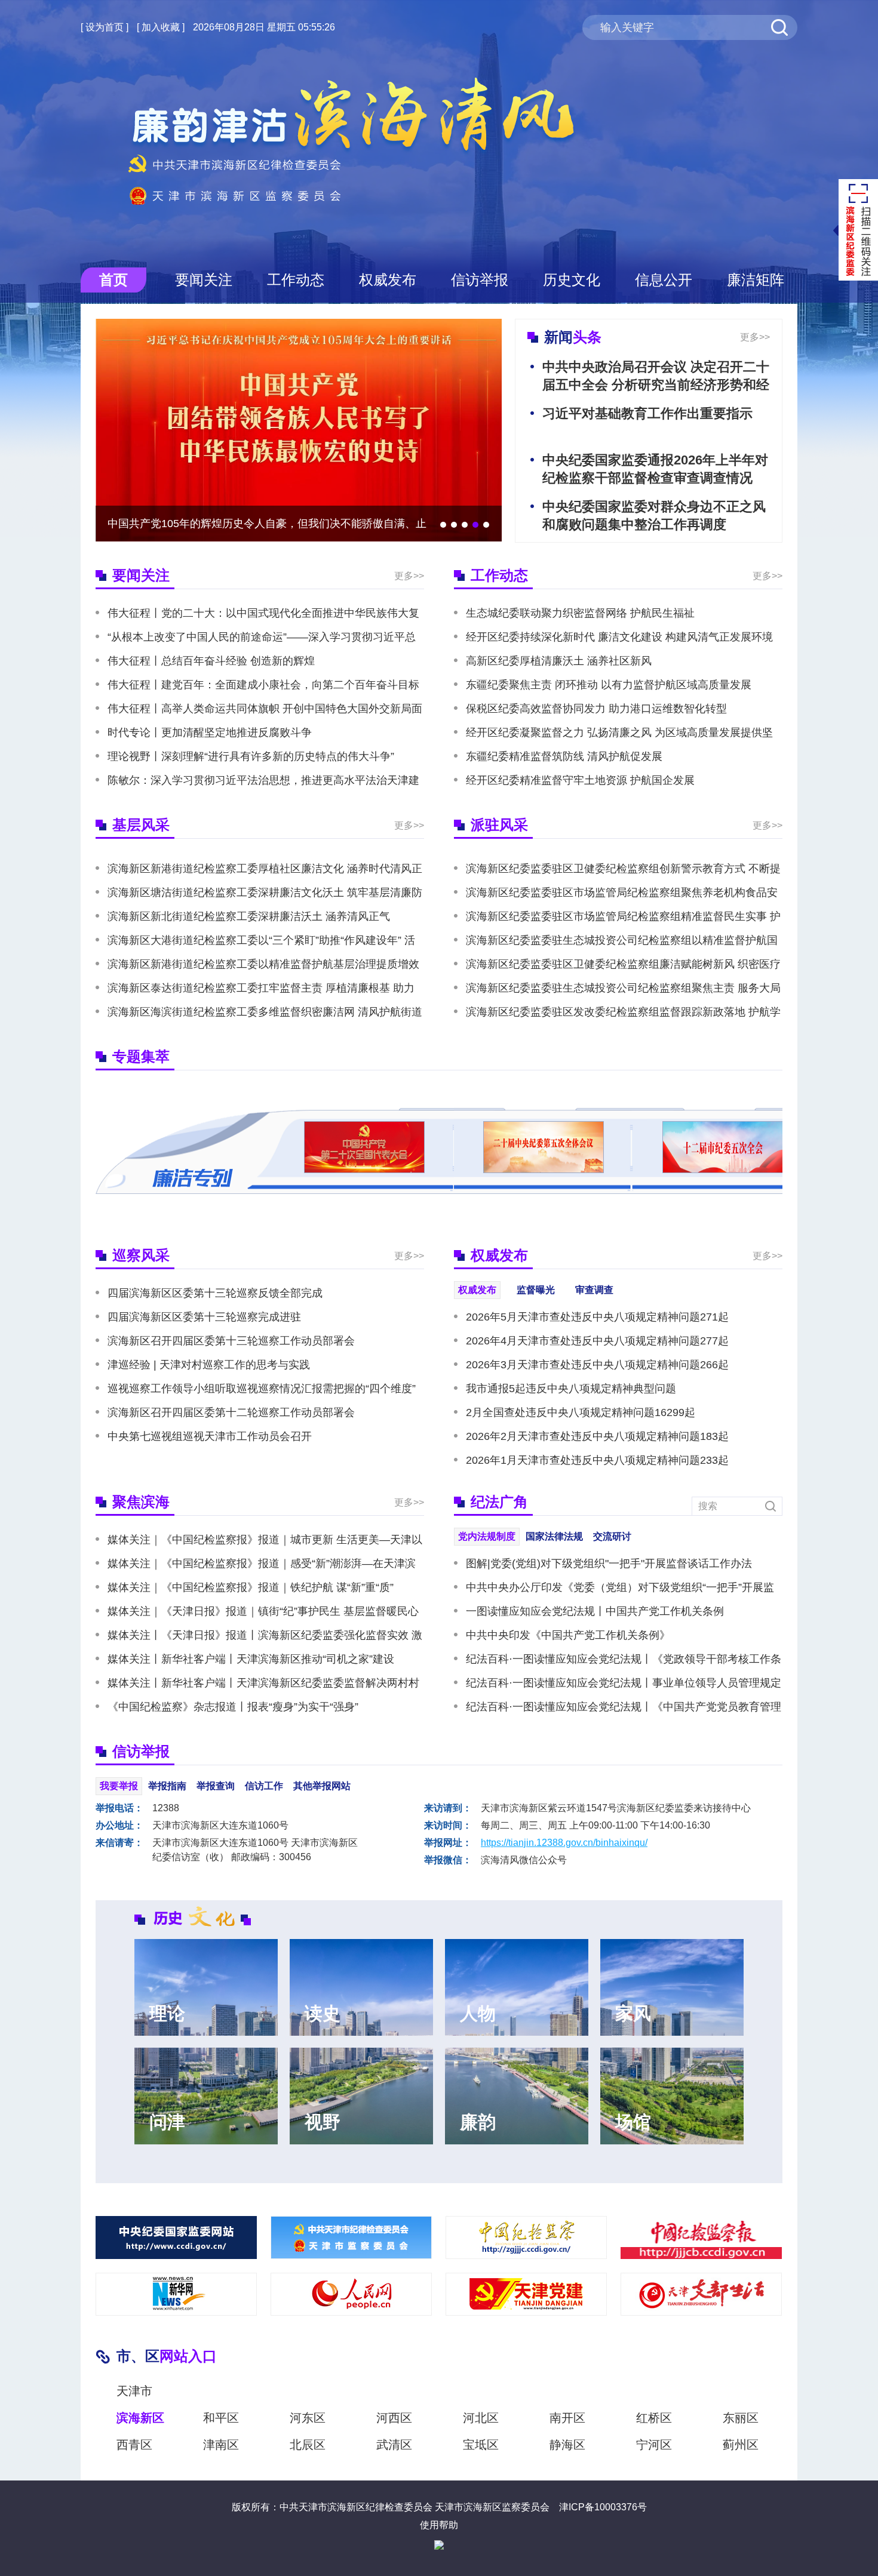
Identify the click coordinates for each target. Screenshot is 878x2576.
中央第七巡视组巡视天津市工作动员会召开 (210, 1436)
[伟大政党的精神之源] (299, 430)
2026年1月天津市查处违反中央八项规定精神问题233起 (597, 1460)
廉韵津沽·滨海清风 (352, 141)
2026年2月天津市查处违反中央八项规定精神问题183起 (597, 1436)
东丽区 (741, 2418)
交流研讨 (612, 1536)
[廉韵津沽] (351, 2238)
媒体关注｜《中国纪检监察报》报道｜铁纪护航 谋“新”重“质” (251, 1587)
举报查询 (216, 1786)
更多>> (755, 337)
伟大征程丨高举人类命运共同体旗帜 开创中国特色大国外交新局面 (265, 709)
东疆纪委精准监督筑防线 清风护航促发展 (564, 756)
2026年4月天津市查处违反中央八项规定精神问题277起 (597, 1341)
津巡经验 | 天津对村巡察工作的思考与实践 (209, 1365)
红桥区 (654, 2418)
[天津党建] (526, 2294)
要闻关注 (204, 280)
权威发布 (388, 280)
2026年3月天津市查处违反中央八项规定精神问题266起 (597, 1365)
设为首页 (105, 27)
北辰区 (308, 2445)
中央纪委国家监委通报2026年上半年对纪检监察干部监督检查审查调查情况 (655, 469)
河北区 (481, 2418)
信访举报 (480, 280)
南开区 (567, 2418)
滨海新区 (140, 2418)
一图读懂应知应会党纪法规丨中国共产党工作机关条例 (595, 1611)
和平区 (221, 2418)
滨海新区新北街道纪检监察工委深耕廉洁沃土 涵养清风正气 (249, 916)
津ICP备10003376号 (603, 2507)
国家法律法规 (554, 1536)
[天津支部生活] (701, 2294)
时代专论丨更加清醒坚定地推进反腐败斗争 (210, 733)
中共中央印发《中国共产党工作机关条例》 (568, 1635)
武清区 (394, 2445)
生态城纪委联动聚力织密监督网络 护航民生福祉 (580, 613)
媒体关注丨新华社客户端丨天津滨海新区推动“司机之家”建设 (251, 1659)
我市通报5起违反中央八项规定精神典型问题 (571, 1389)
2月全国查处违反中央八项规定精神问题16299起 (581, 1412)
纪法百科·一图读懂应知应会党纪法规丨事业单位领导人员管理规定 (624, 1683)
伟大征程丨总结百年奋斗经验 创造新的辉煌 (211, 661)
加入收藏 (161, 27)
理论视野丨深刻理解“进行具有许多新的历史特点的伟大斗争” (251, 756)
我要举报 (119, 1786)
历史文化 (572, 280)
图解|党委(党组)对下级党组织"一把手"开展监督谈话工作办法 (609, 1564)
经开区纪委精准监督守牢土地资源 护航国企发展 (580, 780)
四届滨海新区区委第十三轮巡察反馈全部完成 (215, 1293)
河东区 (308, 2418)
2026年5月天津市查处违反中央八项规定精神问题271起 (597, 1317)
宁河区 (654, 2445)
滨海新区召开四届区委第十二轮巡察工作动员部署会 (231, 1412)
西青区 (134, 2445)
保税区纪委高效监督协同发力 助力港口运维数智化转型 (596, 709)
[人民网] (351, 2294)
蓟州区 (741, 2445)
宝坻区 (481, 2445)
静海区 (567, 2445)
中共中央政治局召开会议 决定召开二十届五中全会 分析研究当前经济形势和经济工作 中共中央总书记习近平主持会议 (656, 385)
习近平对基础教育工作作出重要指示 (647, 413)
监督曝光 (536, 1290)
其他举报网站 (322, 1786)
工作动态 (296, 280)
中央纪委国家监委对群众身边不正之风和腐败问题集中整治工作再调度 (654, 515)
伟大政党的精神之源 (156, 524)
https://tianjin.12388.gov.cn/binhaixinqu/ (564, 1843)
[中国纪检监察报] (701, 2238)
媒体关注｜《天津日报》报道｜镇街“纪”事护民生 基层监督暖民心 (263, 1611)
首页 (113, 280)
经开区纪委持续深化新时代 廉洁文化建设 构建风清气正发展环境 (619, 637)
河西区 (394, 2418)
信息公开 (664, 280)
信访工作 (264, 1786)
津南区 (221, 2445)
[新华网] (176, 2294)
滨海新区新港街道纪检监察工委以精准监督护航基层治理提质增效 (263, 964)
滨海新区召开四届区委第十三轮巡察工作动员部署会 (231, 1341)
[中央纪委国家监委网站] (176, 2238)
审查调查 (594, 1290)
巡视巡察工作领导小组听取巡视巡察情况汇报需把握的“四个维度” (262, 1389)
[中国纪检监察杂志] (526, 2238)
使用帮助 (439, 2525)
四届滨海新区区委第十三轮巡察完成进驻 (204, 1317)
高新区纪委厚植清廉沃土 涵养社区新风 (559, 661)
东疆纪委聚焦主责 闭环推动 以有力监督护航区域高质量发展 (609, 685)
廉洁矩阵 (756, 280)
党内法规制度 (487, 1536)
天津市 (134, 2391)
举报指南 (167, 1786)
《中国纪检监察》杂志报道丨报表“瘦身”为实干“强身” (233, 1707)
